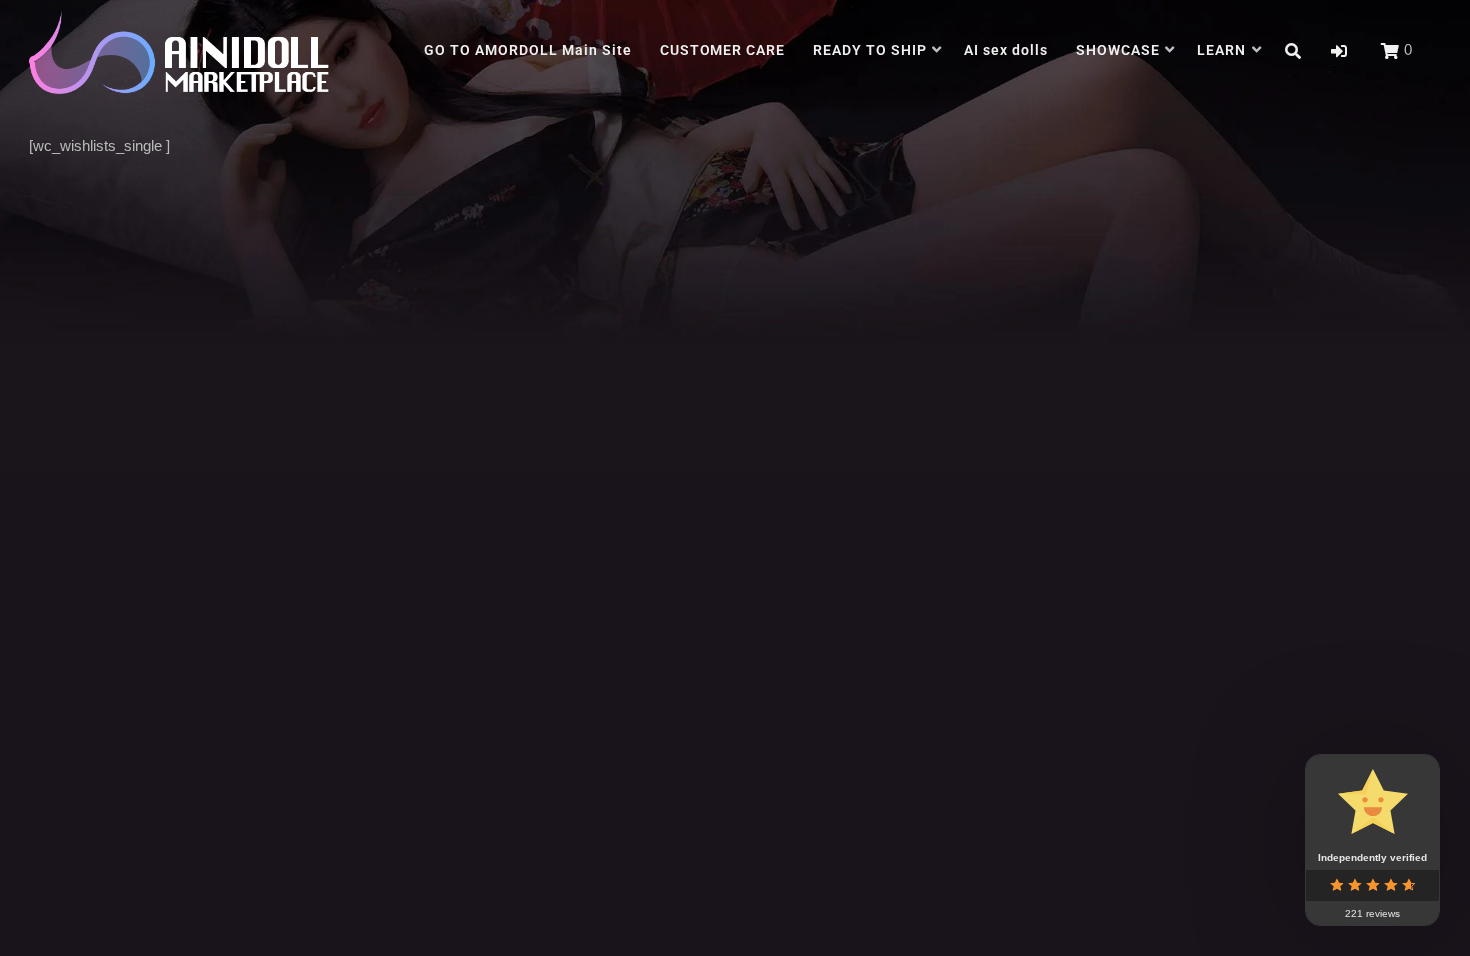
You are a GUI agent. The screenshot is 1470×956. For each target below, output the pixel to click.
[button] (1339, 51)
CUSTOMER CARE (723, 50)
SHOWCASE (1118, 50)
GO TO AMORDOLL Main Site (528, 50)
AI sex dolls (1006, 50)
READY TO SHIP (870, 50)
